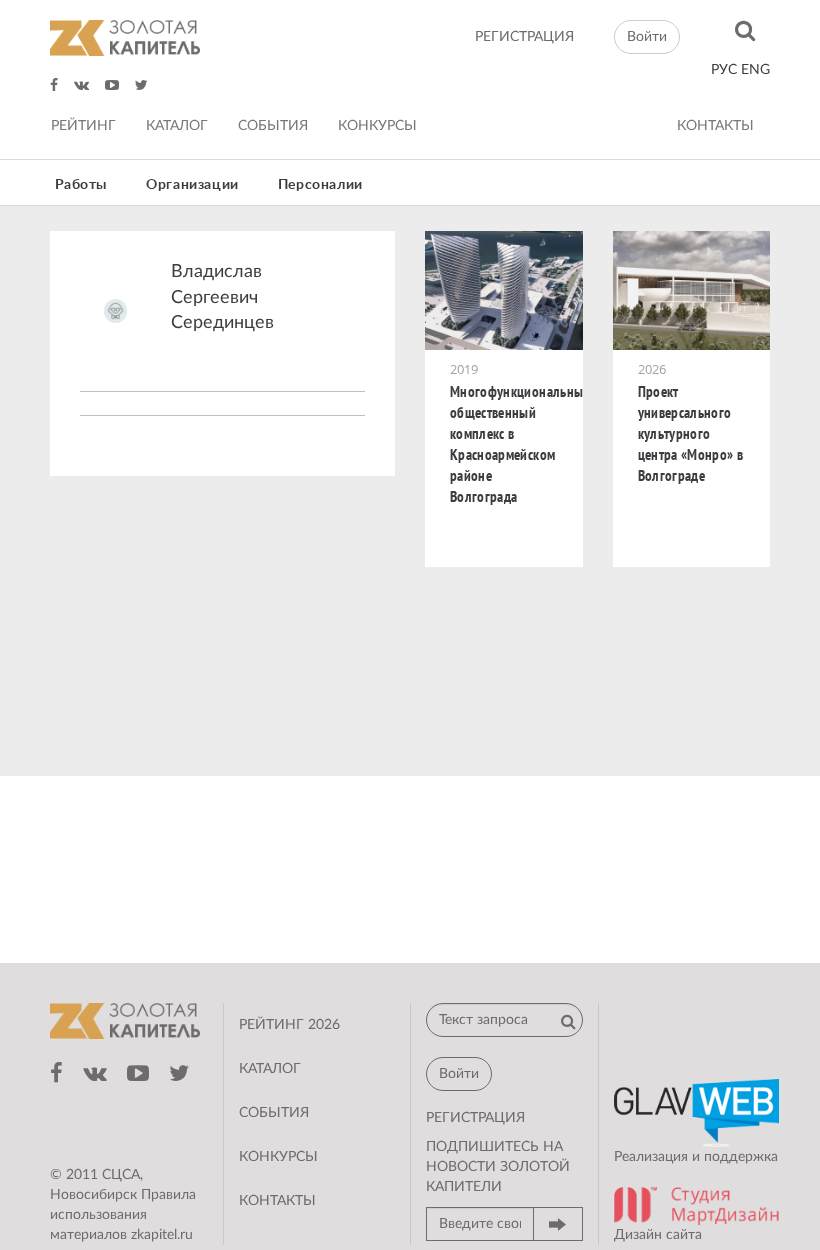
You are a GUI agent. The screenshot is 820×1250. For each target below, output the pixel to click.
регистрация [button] (475, 1118)
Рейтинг (83, 126)
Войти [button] (647, 37)
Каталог (177, 126)
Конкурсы (377, 126)
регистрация (524, 37)
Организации (192, 185)
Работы (81, 185)
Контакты (715, 126)
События (273, 126)
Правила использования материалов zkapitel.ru (123, 1215)
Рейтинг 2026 (289, 1025)
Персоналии (320, 185)
